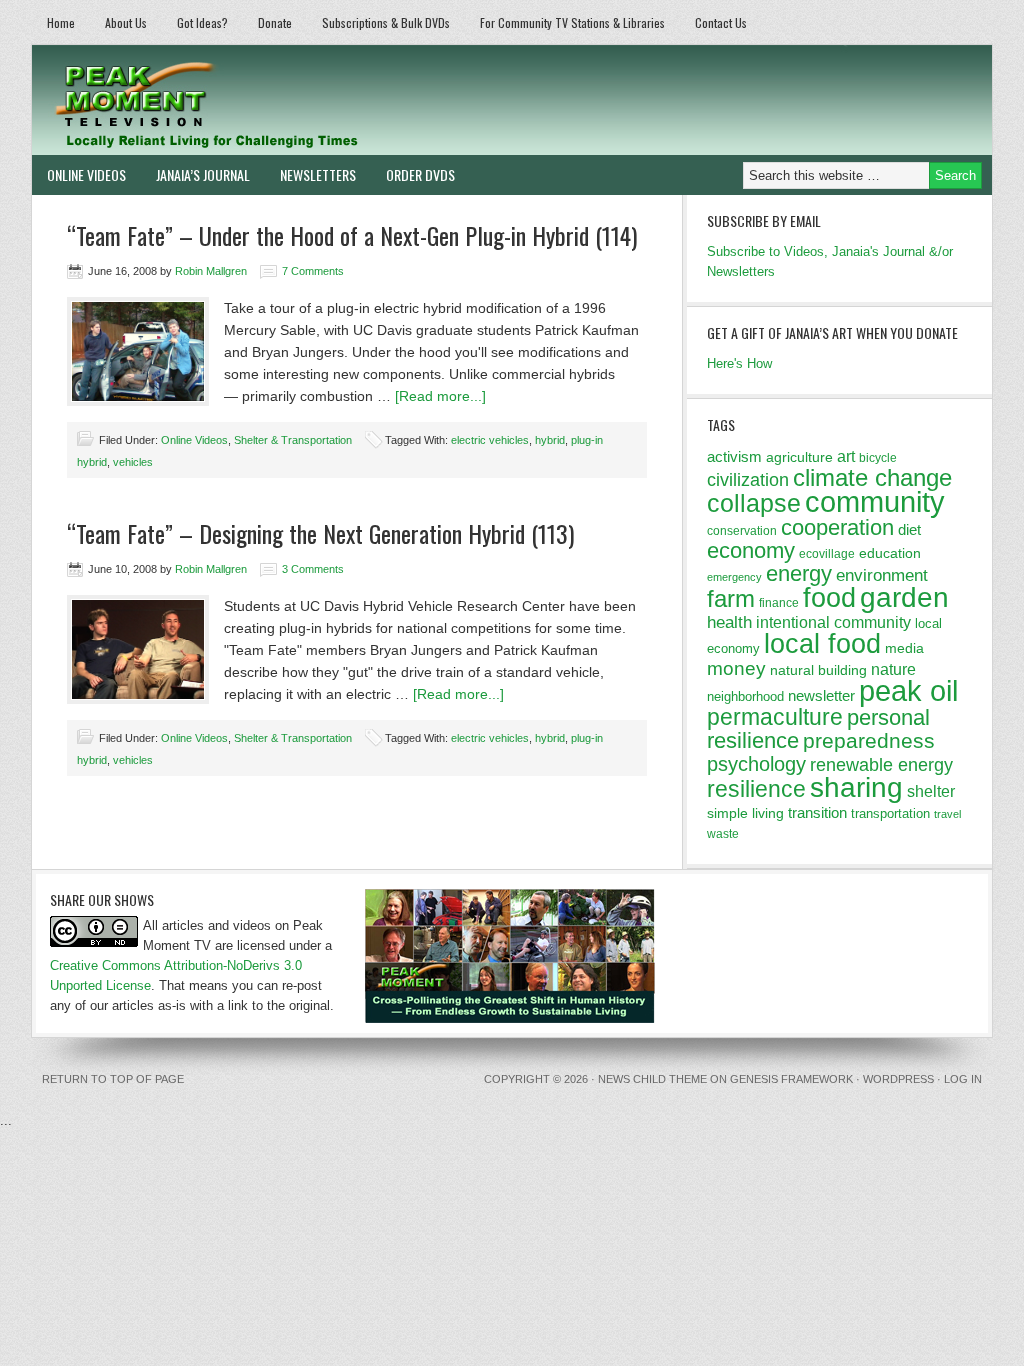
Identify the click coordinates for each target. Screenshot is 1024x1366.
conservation (742, 531)
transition (817, 812)
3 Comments (313, 569)
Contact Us (721, 22)
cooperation (837, 527)
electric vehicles (490, 440)
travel (947, 814)
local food (822, 643)
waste (723, 834)
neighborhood (745, 696)
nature (893, 669)
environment (882, 575)
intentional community (833, 622)
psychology (756, 764)
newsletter (821, 695)
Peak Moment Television (264, 100)
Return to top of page (113, 1079)
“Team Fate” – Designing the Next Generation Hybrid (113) (320, 533)
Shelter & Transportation (293, 440)
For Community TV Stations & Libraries (572, 22)
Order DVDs (420, 174)
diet (909, 529)
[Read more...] (440, 396)
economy (751, 550)
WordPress (898, 1079)
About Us (126, 22)
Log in (963, 1079)
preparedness (869, 740)
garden (904, 597)
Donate (275, 22)
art (846, 456)
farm (731, 599)
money (736, 668)
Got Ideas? (202, 22)
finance (779, 603)
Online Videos (86, 174)
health (729, 622)
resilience (756, 789)
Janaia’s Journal (203, 174)
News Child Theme (652, 1079)
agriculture (799, 457)
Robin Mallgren (211, 271)
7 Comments (313, 271)
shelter (931, 791)
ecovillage (827, 554)
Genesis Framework (791, 1079)
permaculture (775, 717)
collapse (754, 503)
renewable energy (881, 765)
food (829, 597)
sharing (856, 787)
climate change (872, 477)
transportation (890, 813)
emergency (734, 577)
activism (734, 456)
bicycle (878, 458)
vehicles (133, 462)
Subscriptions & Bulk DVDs (386, 22)
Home (61, 22)
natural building (818, 670)
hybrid (550, 440)
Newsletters (318, 174)
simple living (745, 813)
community (875, 501)
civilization (748, 480)
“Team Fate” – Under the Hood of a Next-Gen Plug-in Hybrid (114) (352, 235)
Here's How (739, 363)
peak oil (908, 691)
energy (799, 573)
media (904, 648)
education (890, 553)
